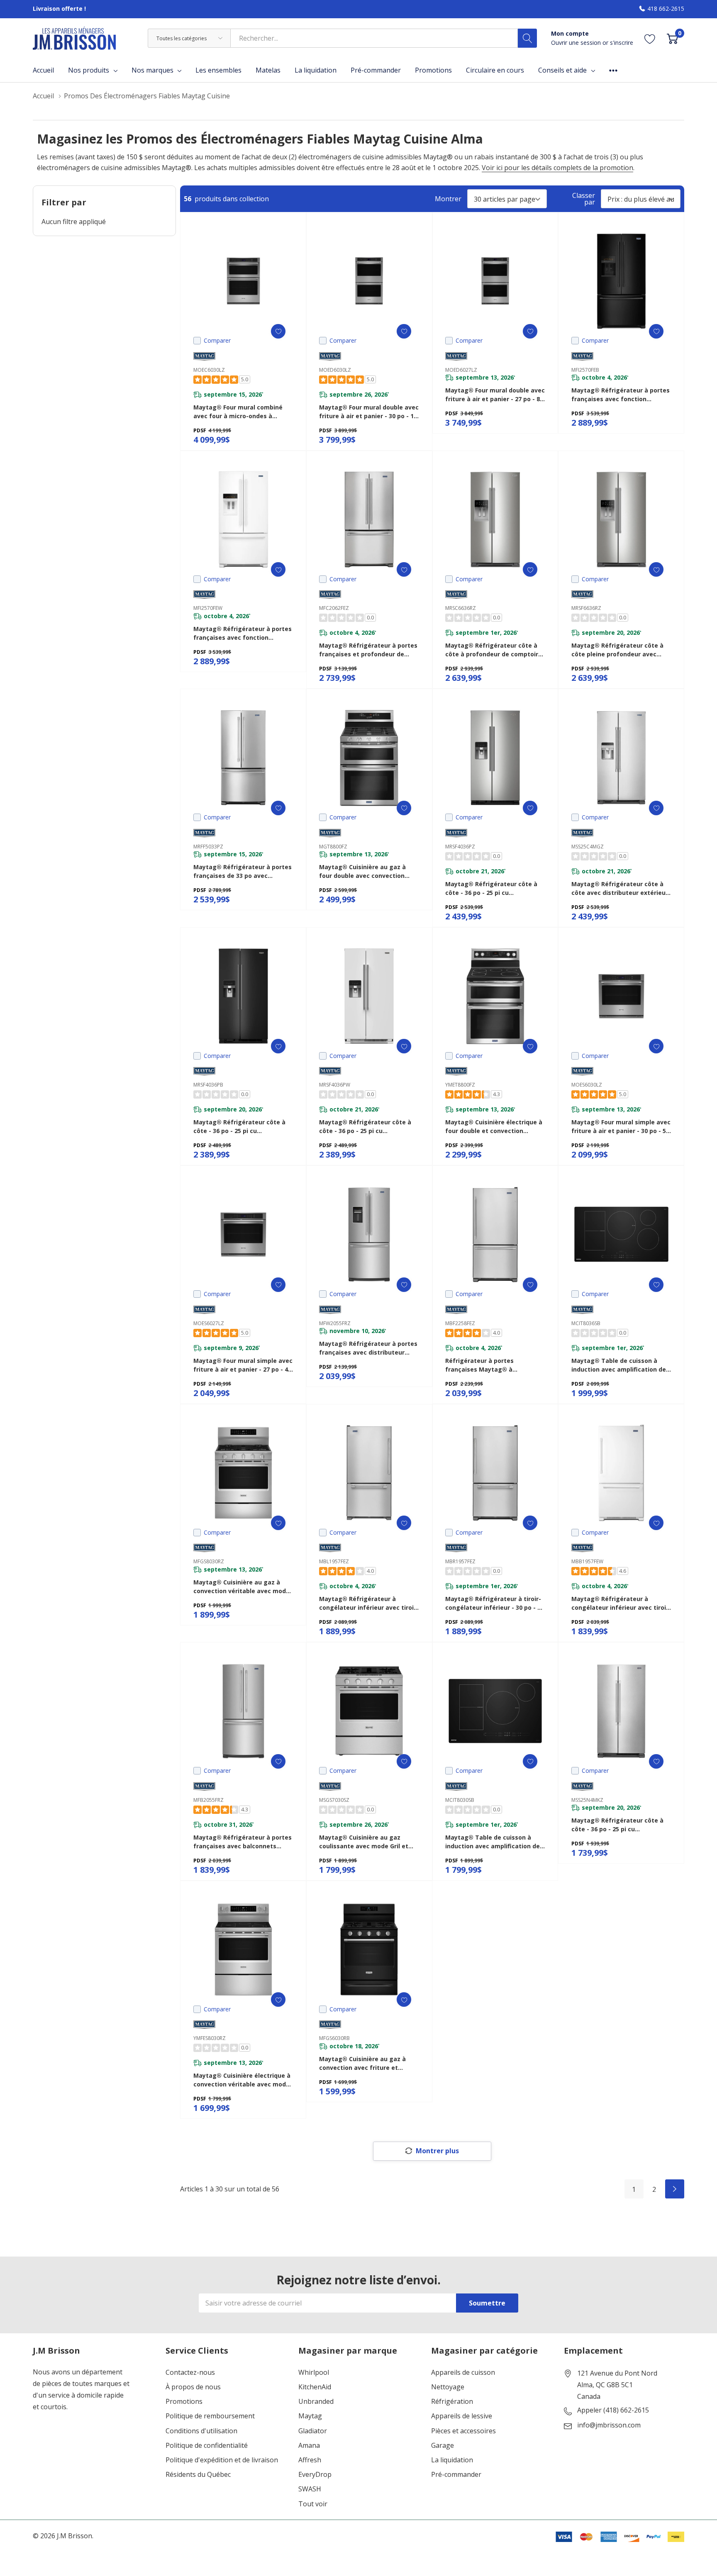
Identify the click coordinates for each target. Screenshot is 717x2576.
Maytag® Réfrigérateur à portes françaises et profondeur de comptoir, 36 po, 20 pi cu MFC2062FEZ (368, 650)
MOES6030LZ (587, 1085)
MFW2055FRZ (335, 1323)
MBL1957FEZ (334, 1561)
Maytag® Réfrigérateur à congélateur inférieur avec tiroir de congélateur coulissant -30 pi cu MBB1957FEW (620, 1603)
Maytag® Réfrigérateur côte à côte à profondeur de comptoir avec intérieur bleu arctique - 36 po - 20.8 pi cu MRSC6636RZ (493, 650)
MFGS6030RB (334, 2038)
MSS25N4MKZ (587, 1800)
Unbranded (316, 2402)
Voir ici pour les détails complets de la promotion (557, 168)
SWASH (310, 2489)
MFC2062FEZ (334, 608)
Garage (443, 2446)
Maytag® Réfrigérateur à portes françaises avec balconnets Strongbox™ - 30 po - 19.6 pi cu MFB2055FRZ (243, 1842)
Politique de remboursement (210, 2416)
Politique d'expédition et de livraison (222, 2460)
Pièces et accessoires (463, 2431)
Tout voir (313, 2504)
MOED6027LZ (461, 370)
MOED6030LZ (335, 370)
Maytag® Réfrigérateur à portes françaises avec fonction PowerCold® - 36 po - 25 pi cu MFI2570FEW (243, 633)
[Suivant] (675, 2189)
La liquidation (452, 2460)
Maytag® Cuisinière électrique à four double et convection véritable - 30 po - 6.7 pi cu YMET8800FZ (494, 1127)
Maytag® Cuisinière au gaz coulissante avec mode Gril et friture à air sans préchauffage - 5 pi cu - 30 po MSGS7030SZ (368, 1842)
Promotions (184, 2402)
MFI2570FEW (208, 608)
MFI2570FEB (585, 370)
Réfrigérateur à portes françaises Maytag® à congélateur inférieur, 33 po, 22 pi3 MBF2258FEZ (492, 1365)
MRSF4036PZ (460, 847)
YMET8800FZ (460, 1085)
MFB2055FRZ (209, 1800)
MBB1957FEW (587, 1561)
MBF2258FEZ (460, 1323)
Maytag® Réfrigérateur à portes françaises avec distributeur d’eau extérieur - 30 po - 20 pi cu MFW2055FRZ (368, 1348)
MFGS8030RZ (209, 1561)
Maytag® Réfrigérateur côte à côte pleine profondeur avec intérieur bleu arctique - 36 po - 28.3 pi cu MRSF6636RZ (618, 650)
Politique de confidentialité (207, 2446)
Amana (309, 2446)
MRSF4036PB (208, 1085)
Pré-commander (456, 2475)
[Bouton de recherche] (527, 38)
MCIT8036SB (586, 1323)
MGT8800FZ (333, 847)
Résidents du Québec (198, 2475)
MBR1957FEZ (460, 1561)
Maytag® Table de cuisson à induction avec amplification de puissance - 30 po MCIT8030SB (493, 1842)
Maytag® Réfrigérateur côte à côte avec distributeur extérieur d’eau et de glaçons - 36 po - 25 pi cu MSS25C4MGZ (620, 888)
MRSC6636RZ (461, 608)
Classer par (584, 199)
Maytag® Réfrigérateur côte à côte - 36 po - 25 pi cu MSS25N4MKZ (617, 1825)
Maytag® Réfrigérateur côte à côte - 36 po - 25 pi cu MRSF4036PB (239, 1127)
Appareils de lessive (462, 2416)
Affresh (310, 2460)
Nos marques (152, 70)
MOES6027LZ (209, 1323)
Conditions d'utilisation (201, 2431)
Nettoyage (448, 2387)
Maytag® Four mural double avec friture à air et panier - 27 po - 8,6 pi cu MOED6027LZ (495, 395)
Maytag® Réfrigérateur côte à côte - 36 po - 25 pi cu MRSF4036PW (365, 1127)
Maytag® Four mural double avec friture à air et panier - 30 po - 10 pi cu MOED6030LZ (369, 412)
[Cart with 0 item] (672, 38)
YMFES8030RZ (210, 2038)
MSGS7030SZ (334, 1800)
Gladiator (313, 2431)
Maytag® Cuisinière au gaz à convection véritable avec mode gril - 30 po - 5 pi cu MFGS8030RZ (241, 1587)
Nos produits (89, 70)
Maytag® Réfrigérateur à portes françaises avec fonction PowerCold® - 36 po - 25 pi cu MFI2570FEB (621, 395)
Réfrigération (452, 2402)
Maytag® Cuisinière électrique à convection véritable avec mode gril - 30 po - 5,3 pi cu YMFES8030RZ (242, 2080)
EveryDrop (315, 2475)
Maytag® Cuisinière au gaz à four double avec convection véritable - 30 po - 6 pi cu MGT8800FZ (362, 871)
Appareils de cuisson (463, 2373)
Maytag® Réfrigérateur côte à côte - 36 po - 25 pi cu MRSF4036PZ (491, 888)
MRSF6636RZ (586, 608)
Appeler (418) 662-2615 (613, 2410)
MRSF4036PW (335, 1085)
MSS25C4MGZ (588, 847)
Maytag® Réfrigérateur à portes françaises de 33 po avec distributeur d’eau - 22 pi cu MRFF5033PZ (243, 871)
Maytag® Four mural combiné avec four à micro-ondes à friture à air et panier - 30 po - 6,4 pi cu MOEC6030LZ (243, 412)
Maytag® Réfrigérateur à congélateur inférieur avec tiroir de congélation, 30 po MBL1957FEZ (368, 1603)
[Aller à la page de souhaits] (650, 38)
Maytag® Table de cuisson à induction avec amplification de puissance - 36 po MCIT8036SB (619, 1365)
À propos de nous (193, 2387)
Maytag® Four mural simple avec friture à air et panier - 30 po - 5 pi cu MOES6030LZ (621, 1127)
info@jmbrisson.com (609, 2425)
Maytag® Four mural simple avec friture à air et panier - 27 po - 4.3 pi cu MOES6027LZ (243, 1365)
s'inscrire (622, 43)
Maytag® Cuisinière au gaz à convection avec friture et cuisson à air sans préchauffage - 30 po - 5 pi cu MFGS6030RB (367, 2063)
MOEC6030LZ (209, 370)
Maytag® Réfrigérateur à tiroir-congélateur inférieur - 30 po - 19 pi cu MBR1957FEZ (495, 1603)
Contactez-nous (190, 2373)
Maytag (310, 2416)
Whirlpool (314, 2373)
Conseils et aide (562, 70)
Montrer (448, 199)
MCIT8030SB (460, 1800)
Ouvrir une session (577, 43)
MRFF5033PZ (208, 847)
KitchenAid (315, 2387)
